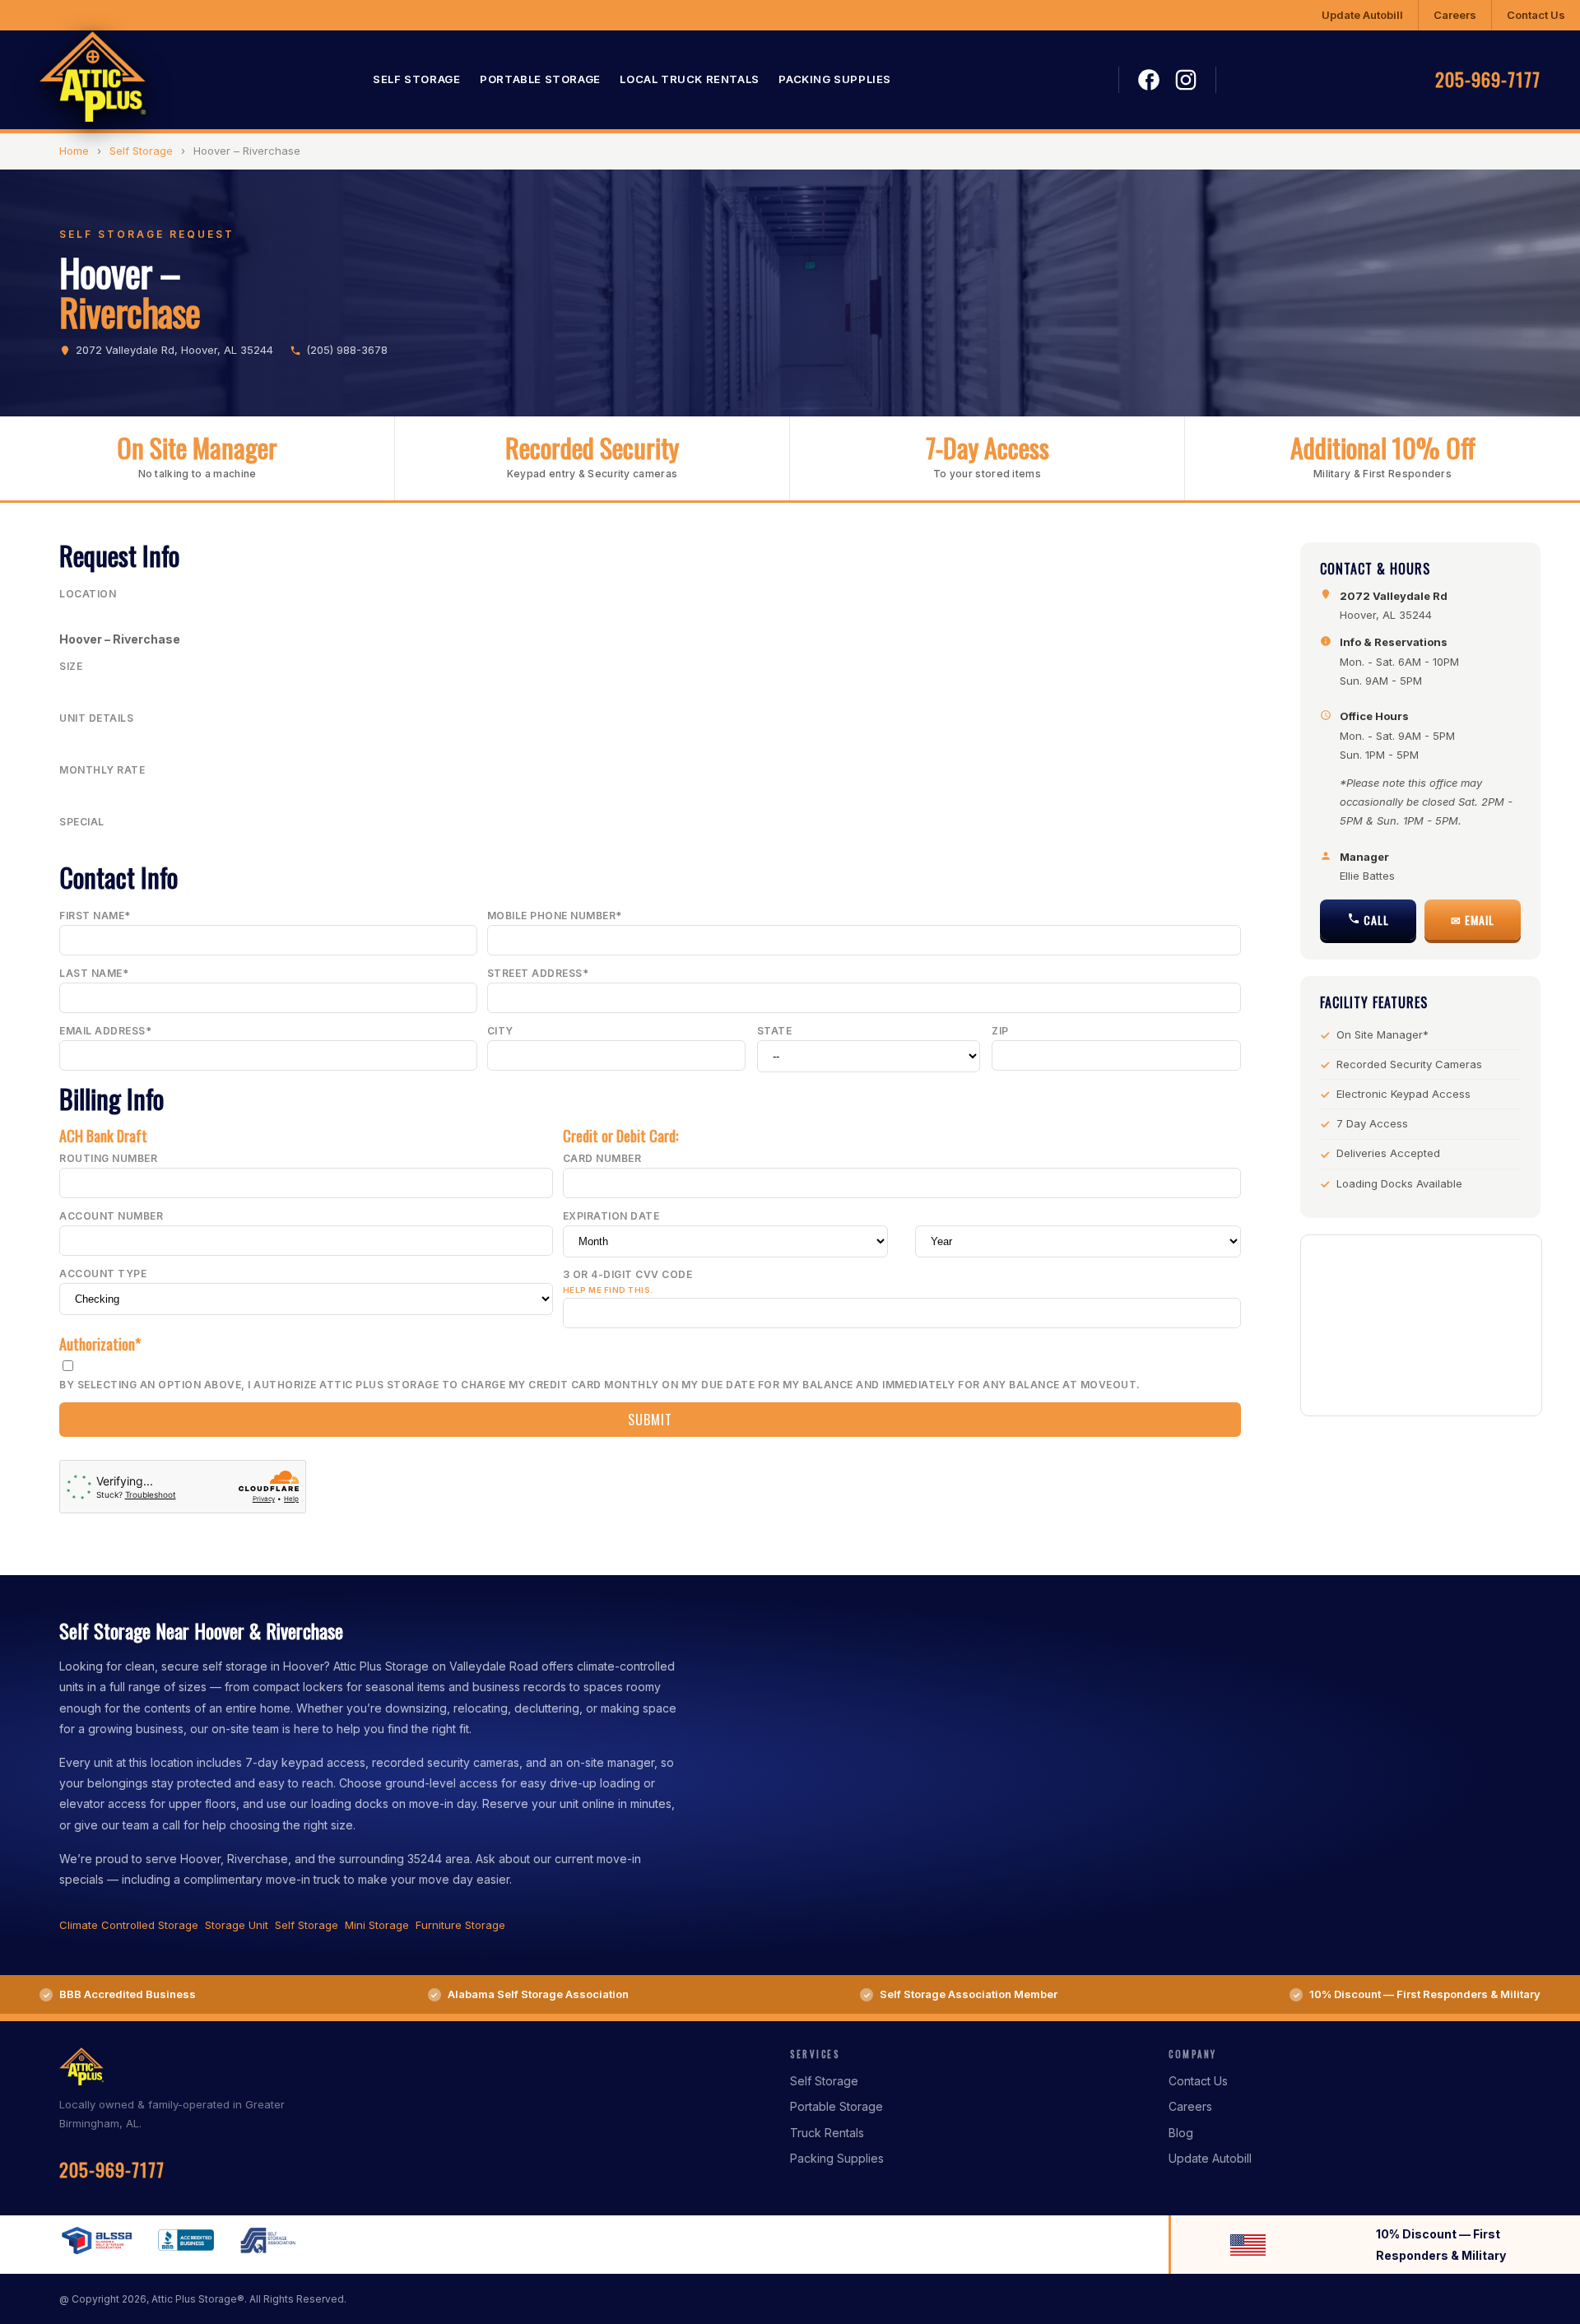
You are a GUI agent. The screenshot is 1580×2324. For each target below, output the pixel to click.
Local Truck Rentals (689, 80)
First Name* (95, 916)
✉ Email (1473, 920)
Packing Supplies (835, 80)
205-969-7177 (1488, 80)
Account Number (111, 1216)
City (500, 1031)
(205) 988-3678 (347, 350)
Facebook (1149, 81)
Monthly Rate (102, 770)
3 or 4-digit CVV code (628, 1282)
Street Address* (538, 973)
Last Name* (94, 973)
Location (88, 594)
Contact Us (1536, 15)
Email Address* (105, 1031)
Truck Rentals (827, 2133)
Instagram (1186, 80)
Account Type (103, 1274)
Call (1375, 920)
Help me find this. (608, 1290)
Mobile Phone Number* (555, 916)
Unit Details (96, 718)
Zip (1000, 1031)
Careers (1455, 15)
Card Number (602, 1158)
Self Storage (416, 80)
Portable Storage (540, 80)
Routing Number (108, 1158)
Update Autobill (1362, 15)
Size (71, 666)
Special (82, 822)
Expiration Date (611, 1216)
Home (74, 151)
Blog (1181, 2133)
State (775, 1031)
